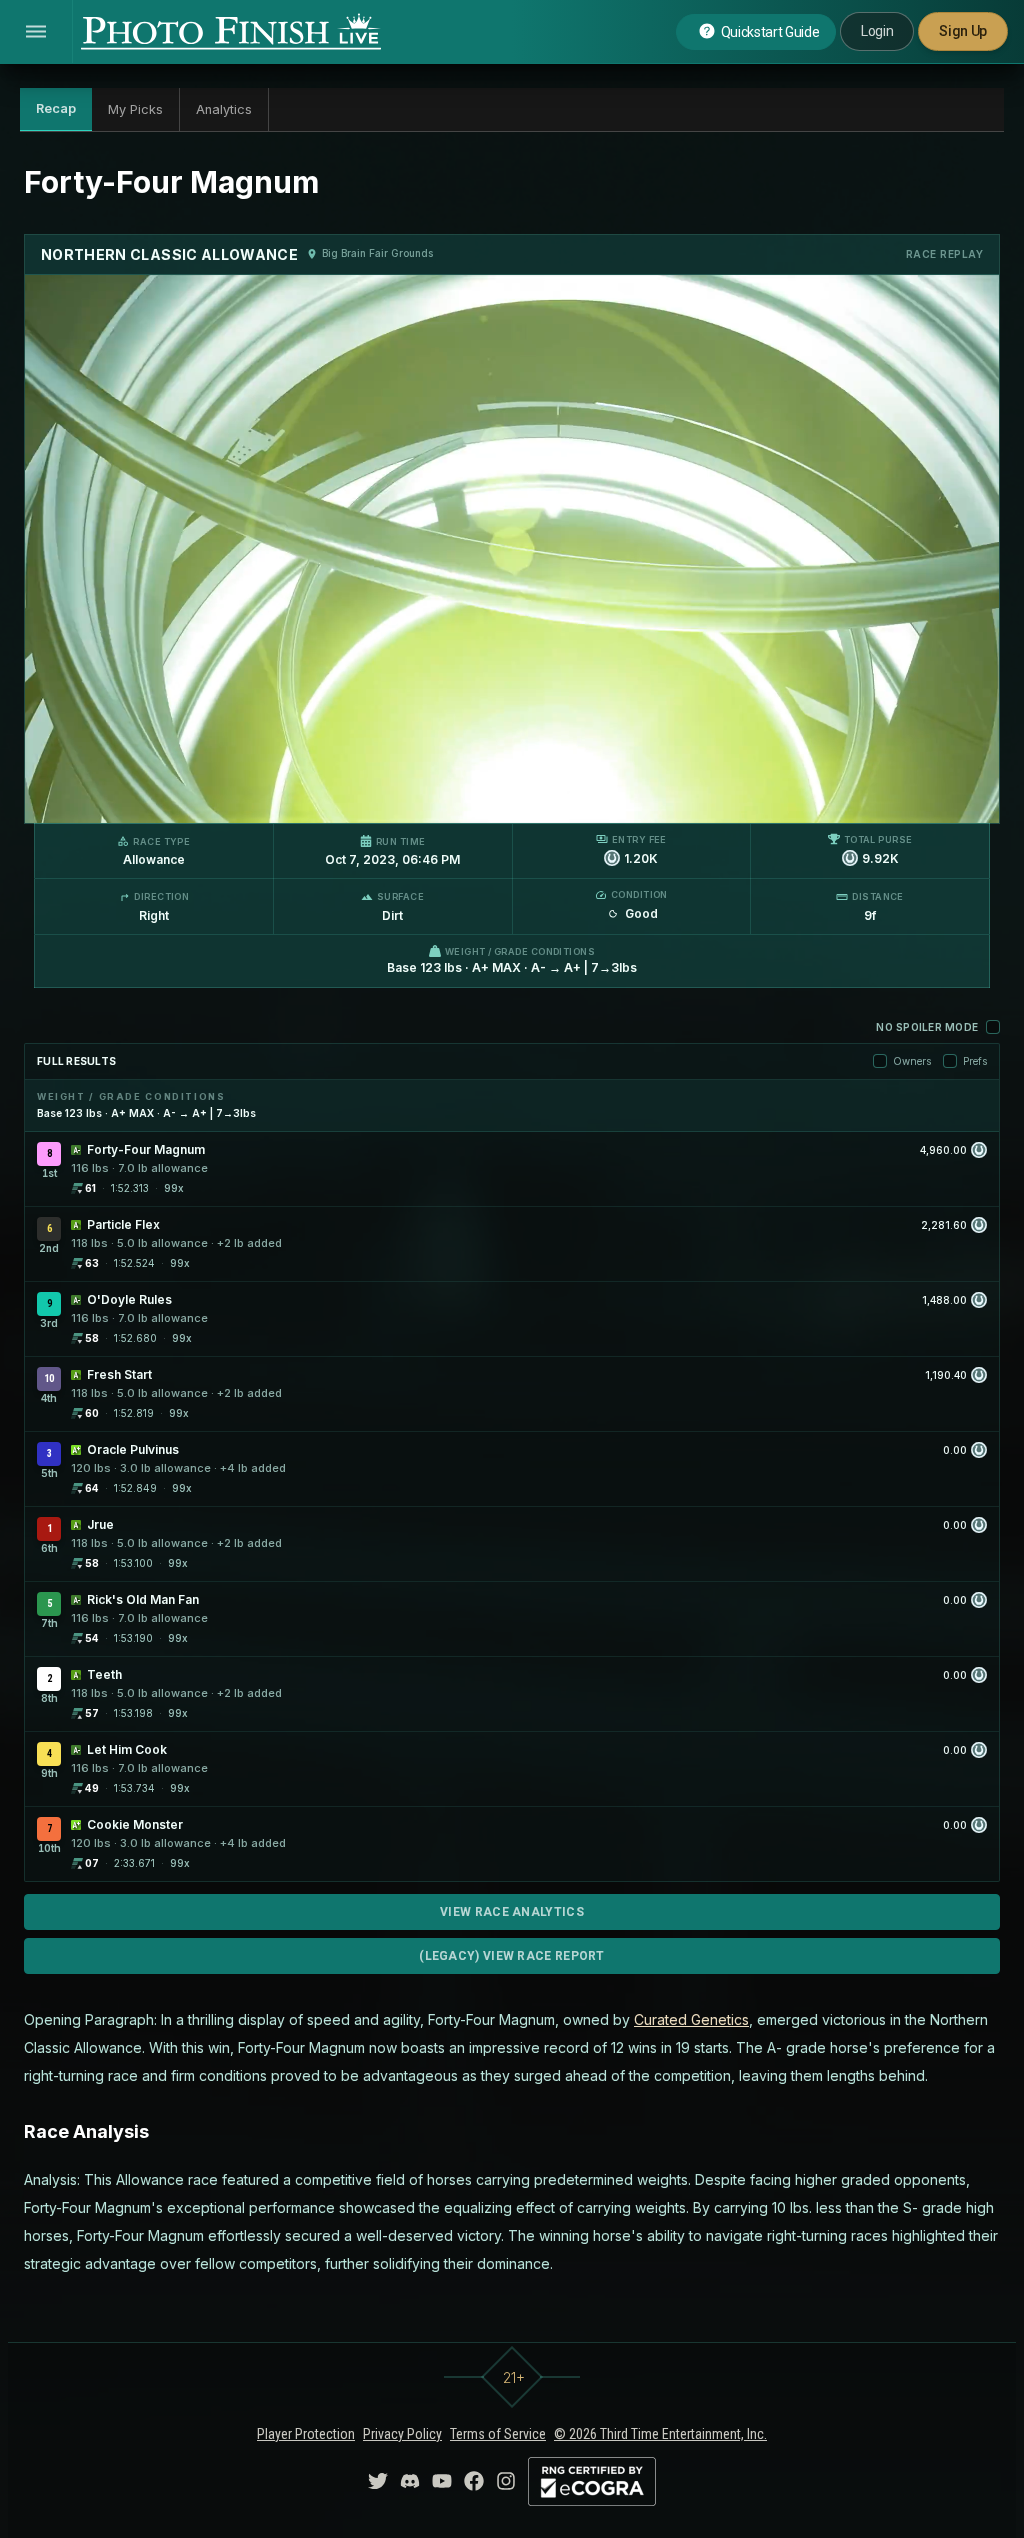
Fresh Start (119, 1374)
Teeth (104, 1674)
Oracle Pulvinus (133, 1449)
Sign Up (963, 31)
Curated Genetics (691, 2019)
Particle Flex (123, 1224)
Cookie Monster (135, 1824)
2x (276, 798)
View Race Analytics (512, 1912)
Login (877, 31)
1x (244, 798)
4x (309, 798)
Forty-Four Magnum (146, 1149)
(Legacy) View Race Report (512, 1956)
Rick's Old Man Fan (143, 1599)
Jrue (100, 1524)
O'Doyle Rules (129, 1299)
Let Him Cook (127, 1749)
